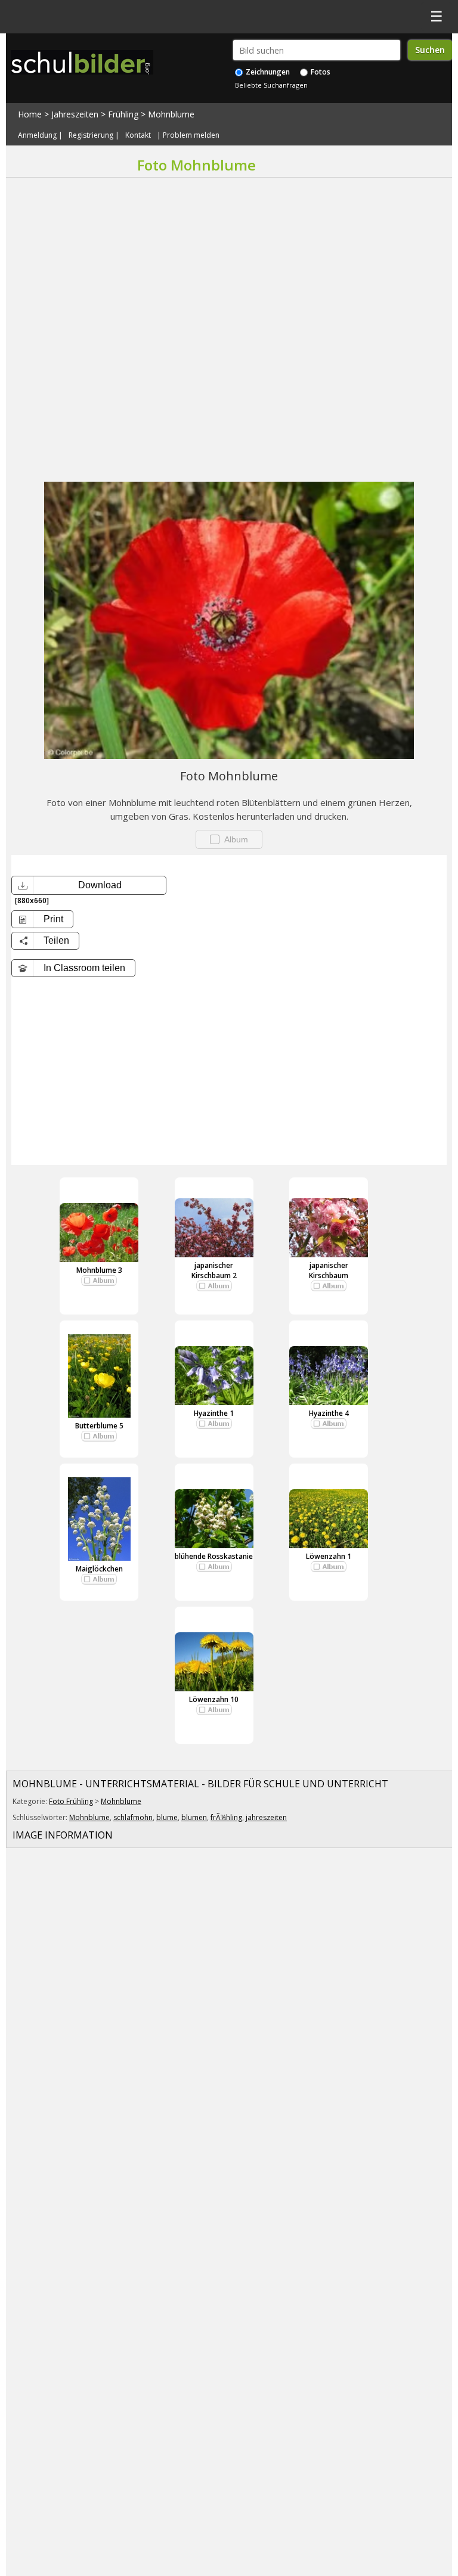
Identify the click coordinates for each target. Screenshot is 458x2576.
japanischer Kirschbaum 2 (214, 1270)
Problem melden (191, 135)
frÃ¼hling (226, 1817)
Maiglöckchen (99, 1569)
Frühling (123, 114)
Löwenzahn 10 (214, 1699)
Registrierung (91, 135)
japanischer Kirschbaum (329, 1270)
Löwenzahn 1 (329, 1556)
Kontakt (138, 135)
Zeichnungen (267, 72)
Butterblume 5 (99, 1426)
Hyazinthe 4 (329, 1413)
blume (167, 1817)
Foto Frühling (71, 1801)
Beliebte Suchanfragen (271, 85)
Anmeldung (37, 135)
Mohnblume (171, 114)
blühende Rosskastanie (214, 1556)
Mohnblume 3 (99, 1270)
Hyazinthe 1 (214, 1413)
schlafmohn (133, 1817)
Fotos (320, 72)
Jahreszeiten (75, 114)
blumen (194, 1817)
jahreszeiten (266, 1817)
